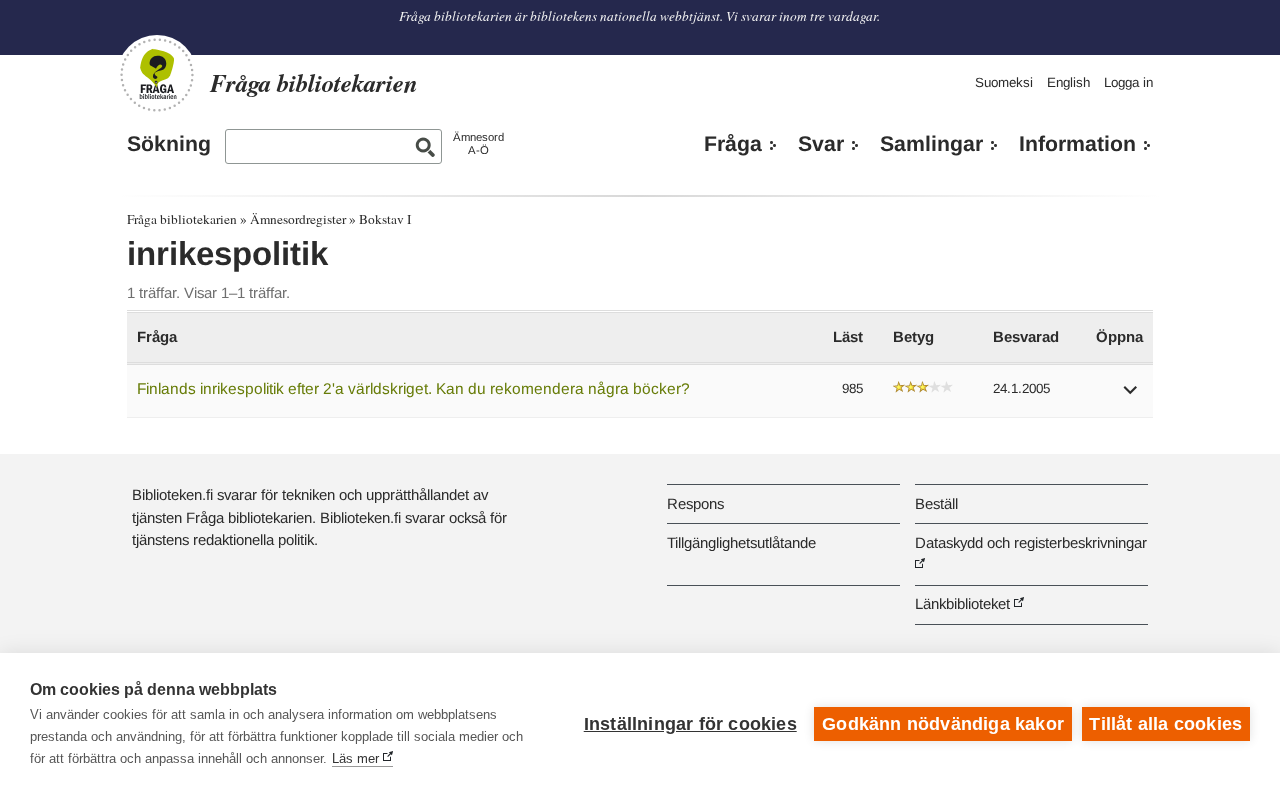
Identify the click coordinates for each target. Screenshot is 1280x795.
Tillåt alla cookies (1165, 724)
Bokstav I (385, 219)
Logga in (1128, 82)
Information (1077, 144)
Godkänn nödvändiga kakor (943, 724)
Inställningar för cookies (690, 724)
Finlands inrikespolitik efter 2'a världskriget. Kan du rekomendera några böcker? (413, 388)
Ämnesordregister (298, 219)
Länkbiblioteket (962, 603)
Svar (821, 144)
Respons (695, 503)
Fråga (733, 144)
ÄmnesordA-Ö (478, 143)
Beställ (936, 503)
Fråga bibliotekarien (182, 219)
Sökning (169, 144)
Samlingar (931, 144)
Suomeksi (1004, 82)
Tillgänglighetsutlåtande (741, 542)
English (1068, 82)
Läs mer (355, 758)
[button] (1131, 396)
